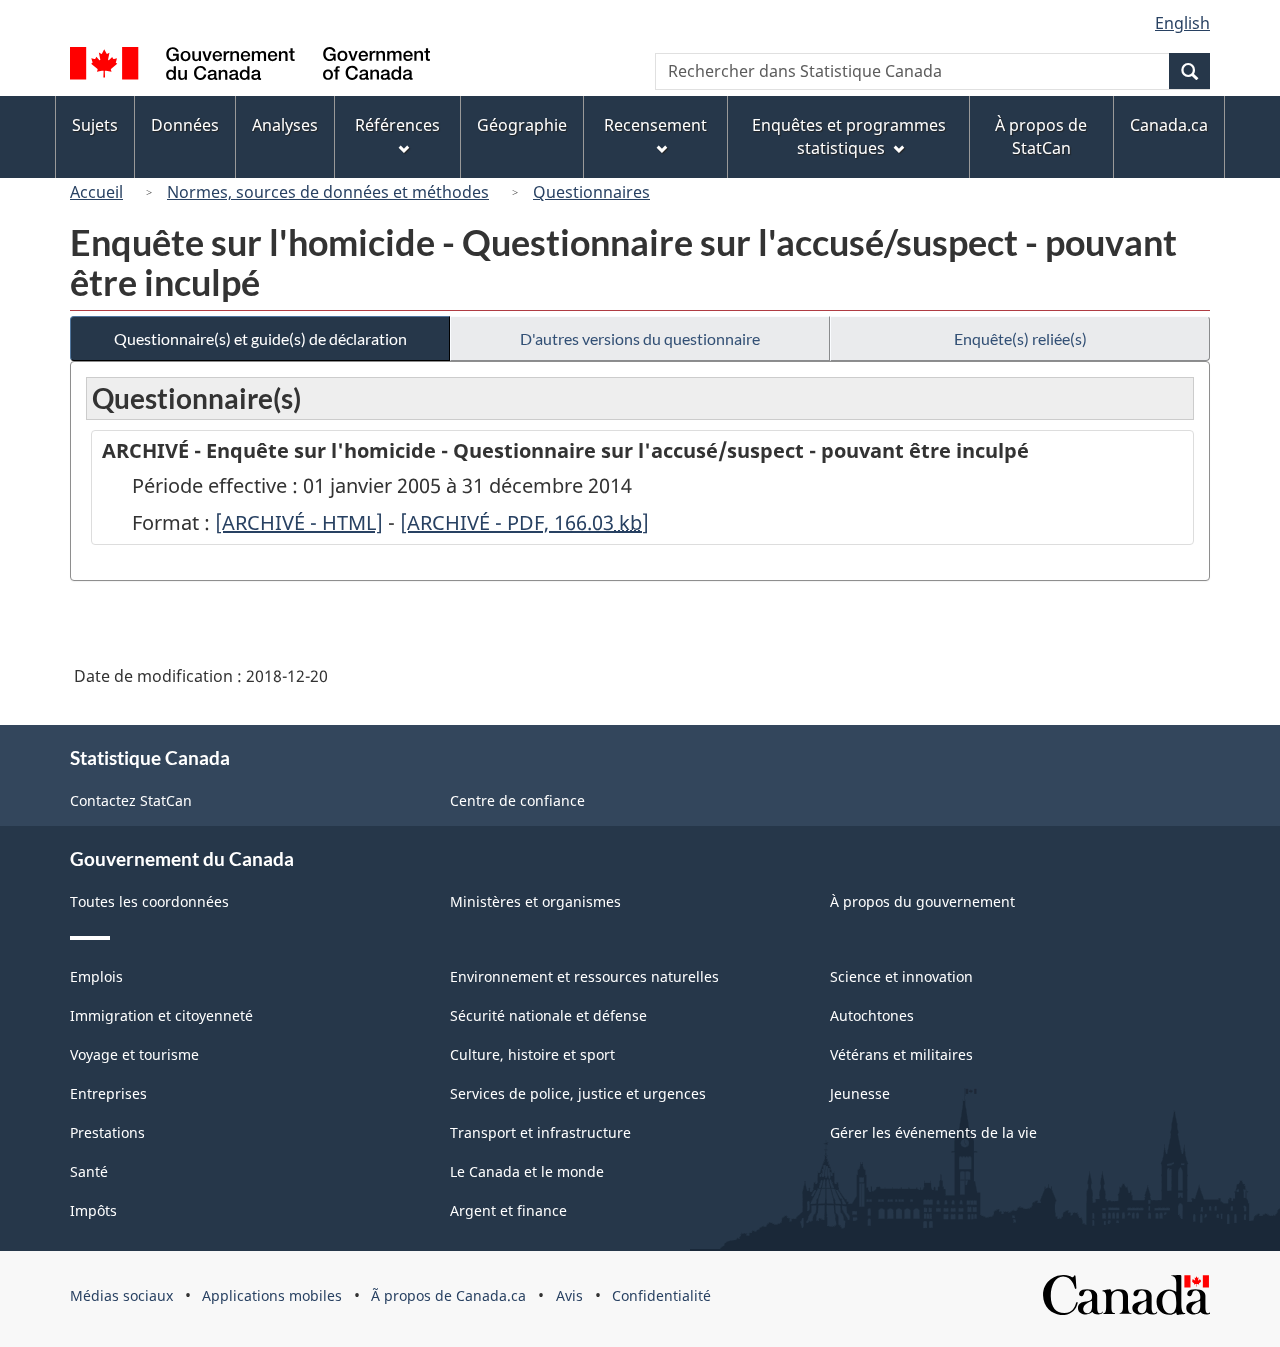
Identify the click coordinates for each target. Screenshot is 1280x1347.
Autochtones (872, 1015)
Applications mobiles (272, 1295)
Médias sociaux (121, 1295)
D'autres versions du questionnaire (640, 338)
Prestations (107, 1132)
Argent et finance (508, 1210)
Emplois (96, 976)
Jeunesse (860, 1093)
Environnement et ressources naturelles (584, 976)
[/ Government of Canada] (250, 66)
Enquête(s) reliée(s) (1020, 338)
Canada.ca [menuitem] (1169, 125)
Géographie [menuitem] (522, 125)
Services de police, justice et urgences (578, 1093)
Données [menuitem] (185, 125)
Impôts (93, 1210)
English (1182, 23)
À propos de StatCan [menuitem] (1041, 136)
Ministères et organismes (535, 901)
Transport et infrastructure (540, 1132)
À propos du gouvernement (922, 901)
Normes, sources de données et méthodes (328, 192)
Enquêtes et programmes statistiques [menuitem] (849, 136)
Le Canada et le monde (527, 1171)
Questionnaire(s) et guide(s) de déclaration (260, 338)
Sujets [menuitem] (95, 125)
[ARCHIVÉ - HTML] (299, 522)
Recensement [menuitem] (655, 125)
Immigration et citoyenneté (161, 1015)
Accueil (96, 192)
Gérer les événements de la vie (933, 1132)
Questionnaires (591, 192)
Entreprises (108, 1093)
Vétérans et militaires (901, 1054)
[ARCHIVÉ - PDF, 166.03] (524, 522)
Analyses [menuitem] (285, 125)
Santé (89, 1171)
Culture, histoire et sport (532, 1054)
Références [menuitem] (397, 125)
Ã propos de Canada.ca (448, 1295)
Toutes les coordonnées (149, 901)
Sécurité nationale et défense (548, 1015)
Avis (569, 1295)
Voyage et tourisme (134, 1054)
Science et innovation (901, 976)
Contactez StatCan (131, 800)
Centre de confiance (517, 800)
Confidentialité (661, 1295)
